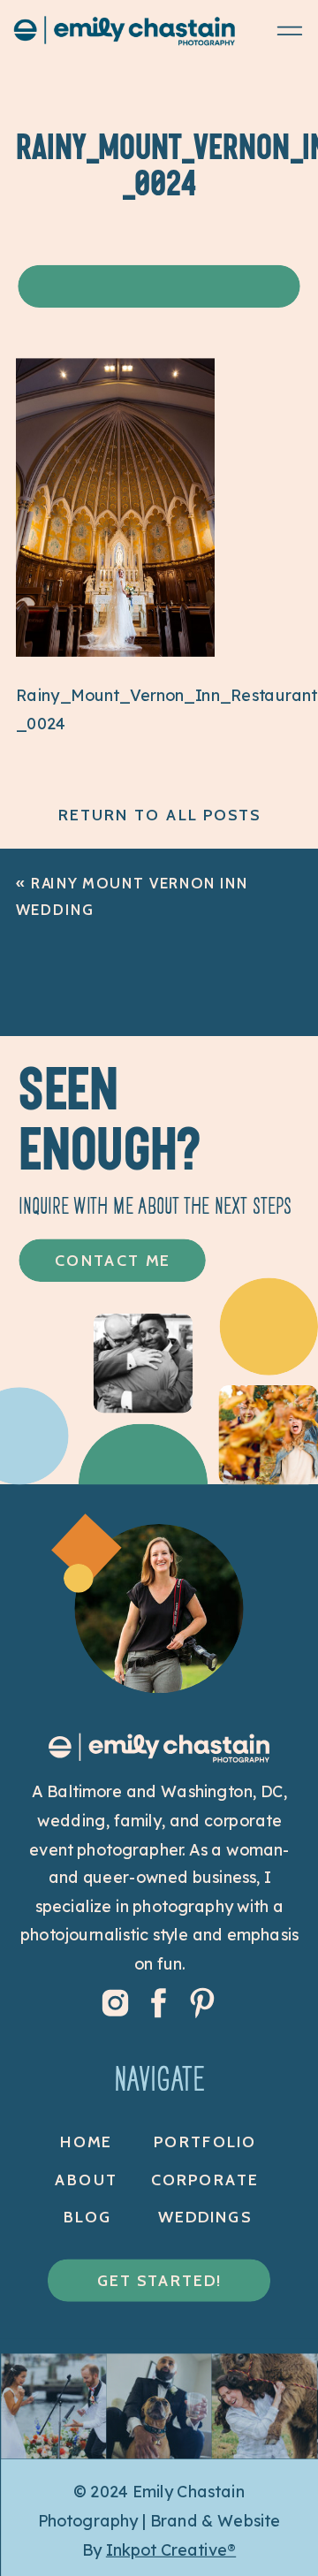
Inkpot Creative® (171, 2549)
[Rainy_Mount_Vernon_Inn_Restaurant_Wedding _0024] (115, 651)
